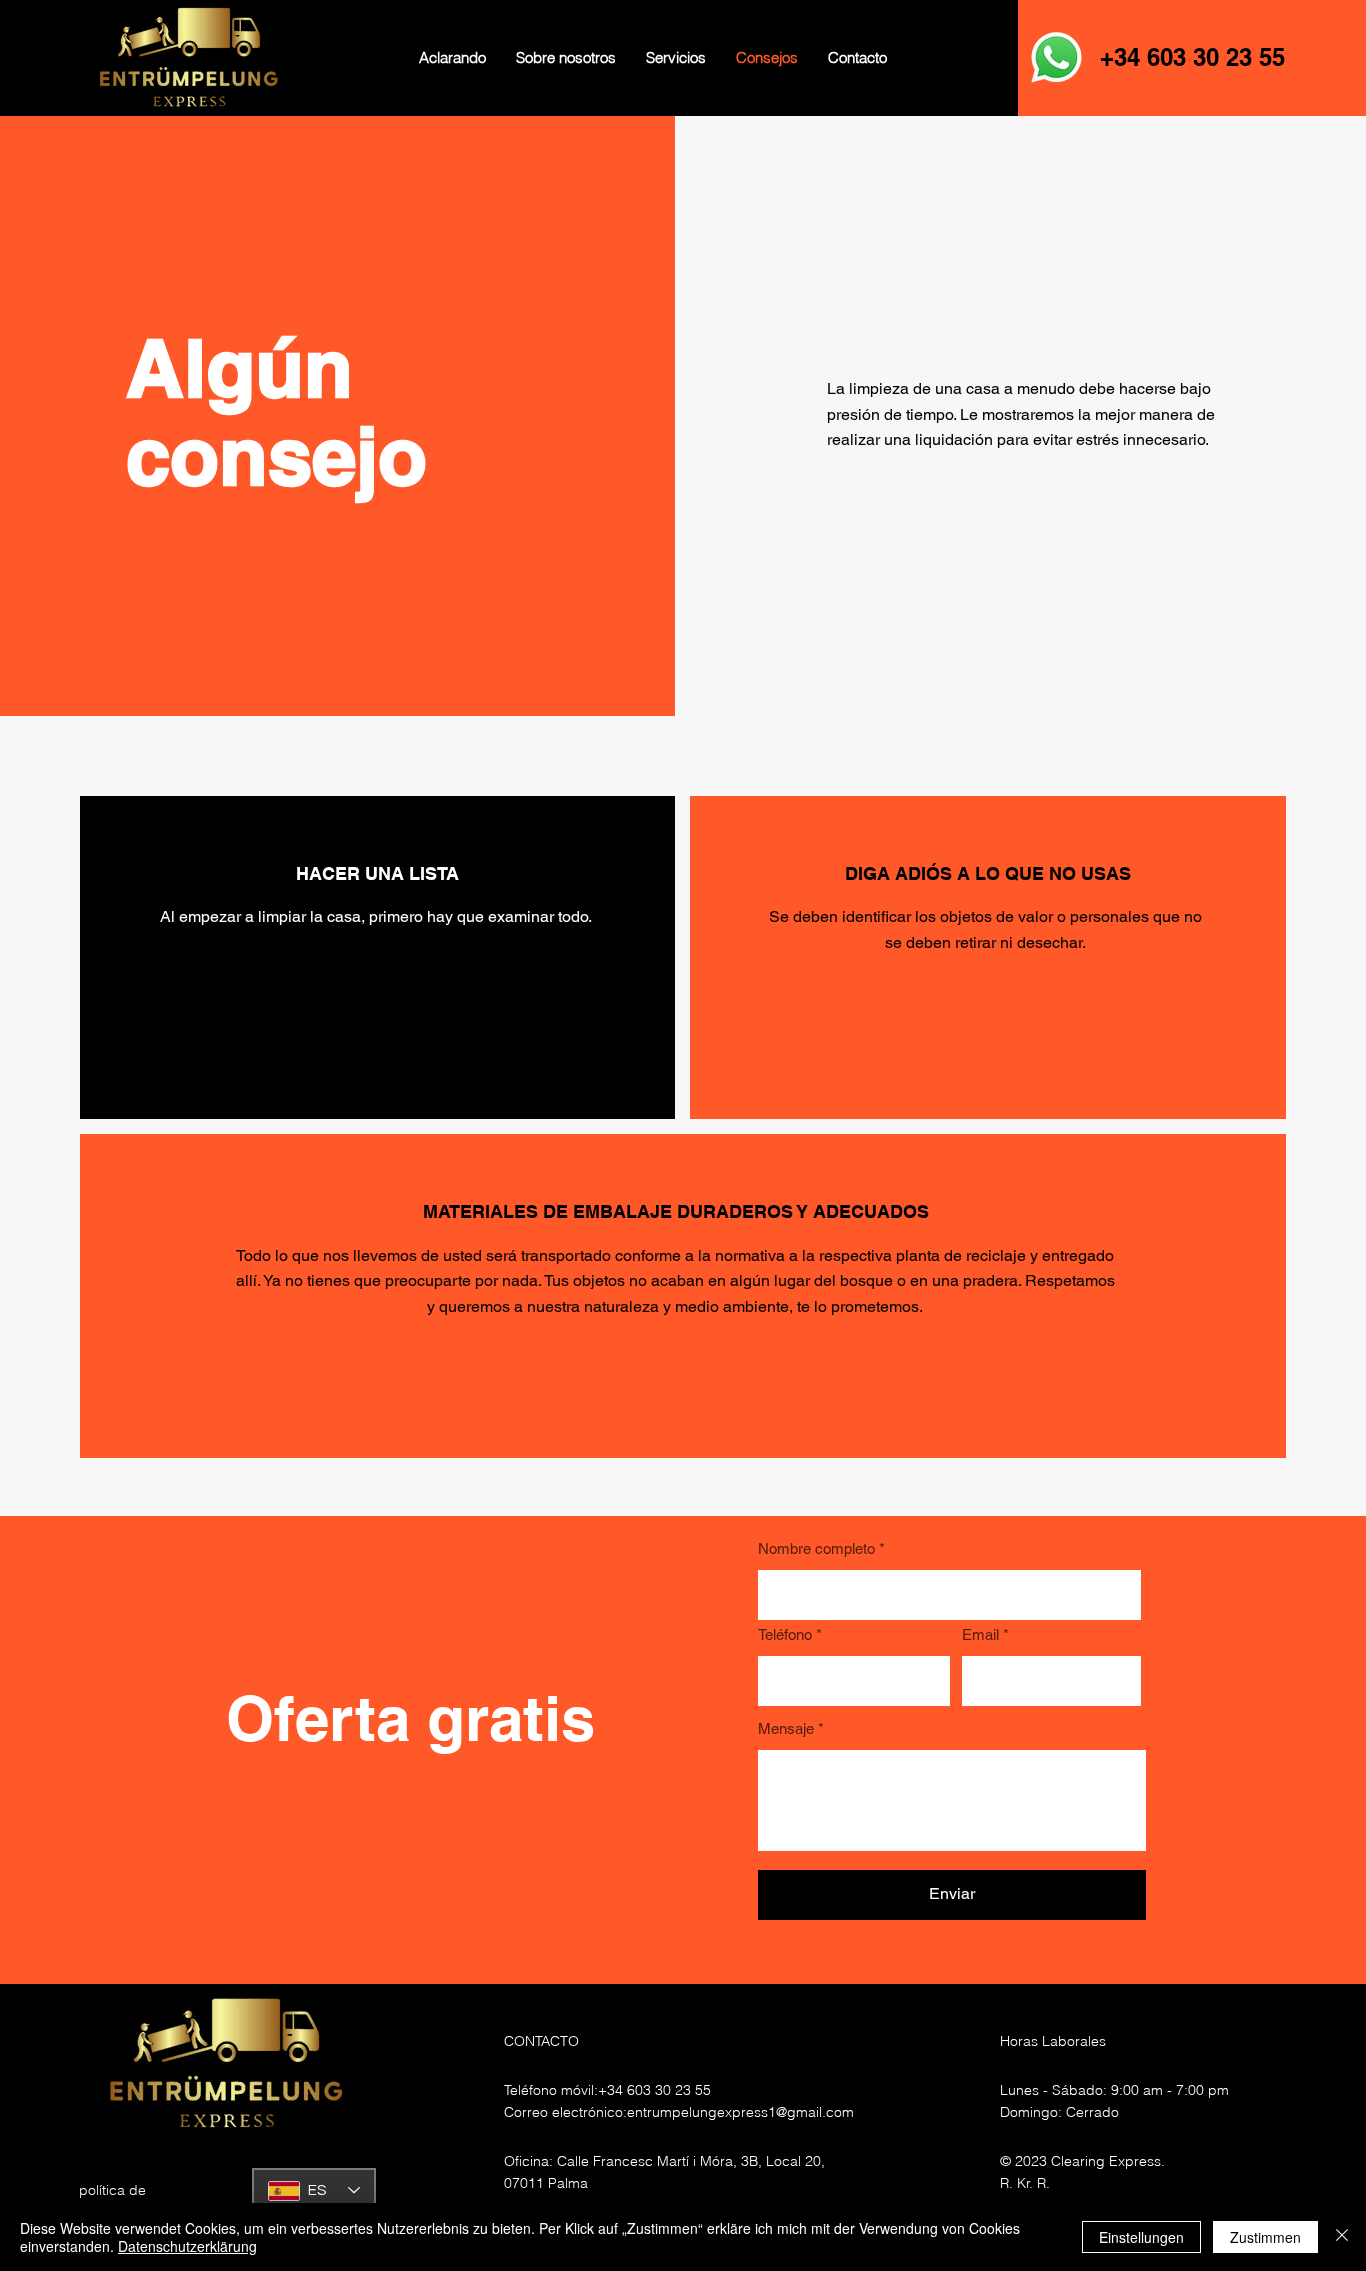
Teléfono (785, 1634)
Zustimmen (1265, 2237)
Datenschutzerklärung (187, 2246)
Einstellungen (1141, 2237)
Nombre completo (816, 1548)
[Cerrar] (1342, 2237)
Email (980, 1634)
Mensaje (786, 1728)
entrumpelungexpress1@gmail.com (740, 2112)
